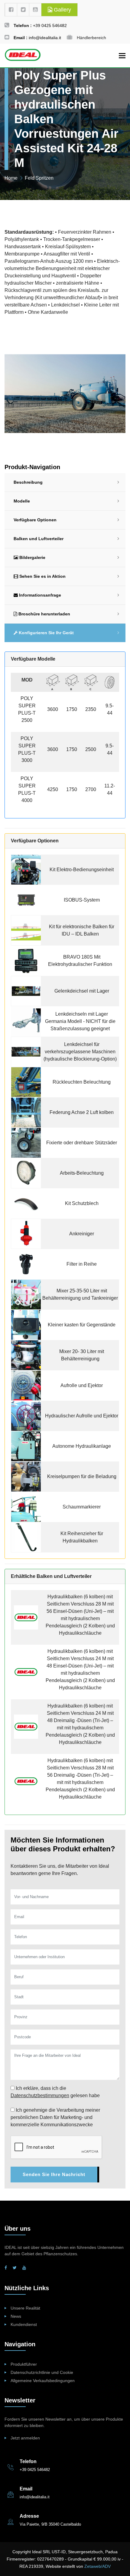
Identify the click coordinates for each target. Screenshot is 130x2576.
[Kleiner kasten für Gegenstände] (26, 1324)
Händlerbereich (91, 38)
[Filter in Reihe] (26, 1264)
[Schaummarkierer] (26, 1506)
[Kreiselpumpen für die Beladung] (26, 1476)
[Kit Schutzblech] (26, 1203)
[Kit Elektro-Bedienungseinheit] (26, 869)
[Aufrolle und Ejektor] (26, 1385)
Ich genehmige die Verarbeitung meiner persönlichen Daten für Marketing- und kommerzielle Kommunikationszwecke (55, 2117)
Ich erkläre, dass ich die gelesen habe (55, 2092)
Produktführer (24, 2364)
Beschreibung (28, 482)
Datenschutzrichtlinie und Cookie (42, 2372)
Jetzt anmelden (25, 2438)
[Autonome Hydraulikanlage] (26, 1446)
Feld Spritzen (39, 178)
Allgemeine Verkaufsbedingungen (43, 2381)
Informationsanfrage (39, 595)
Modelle (22, 501)
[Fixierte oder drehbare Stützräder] (26, 1142)
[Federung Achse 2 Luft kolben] (26, 1112)
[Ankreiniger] (26, 1233)
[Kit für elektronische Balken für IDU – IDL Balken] (26, 930)
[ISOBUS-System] (26, 900)
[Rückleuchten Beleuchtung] (26, 1082)
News (16, 2316)
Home (11, 178)
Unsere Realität (25, 2308)
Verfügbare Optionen (35, 520)
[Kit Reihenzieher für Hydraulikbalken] (26, 1537)
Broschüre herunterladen (44, 614)
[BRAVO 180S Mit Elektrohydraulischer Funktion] (26, 960)
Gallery (62, 10)
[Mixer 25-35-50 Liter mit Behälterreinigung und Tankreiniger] (26, 1294)
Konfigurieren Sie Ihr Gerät (46, 633)
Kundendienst (24, 2324)
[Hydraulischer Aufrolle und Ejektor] (26, 1415)
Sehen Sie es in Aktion (42, 576)
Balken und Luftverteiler (39, 539)
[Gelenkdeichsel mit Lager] (26, 991)
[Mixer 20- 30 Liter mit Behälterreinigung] (26, 1355)
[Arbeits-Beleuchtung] (26, 1173)
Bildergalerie (32, 557)
